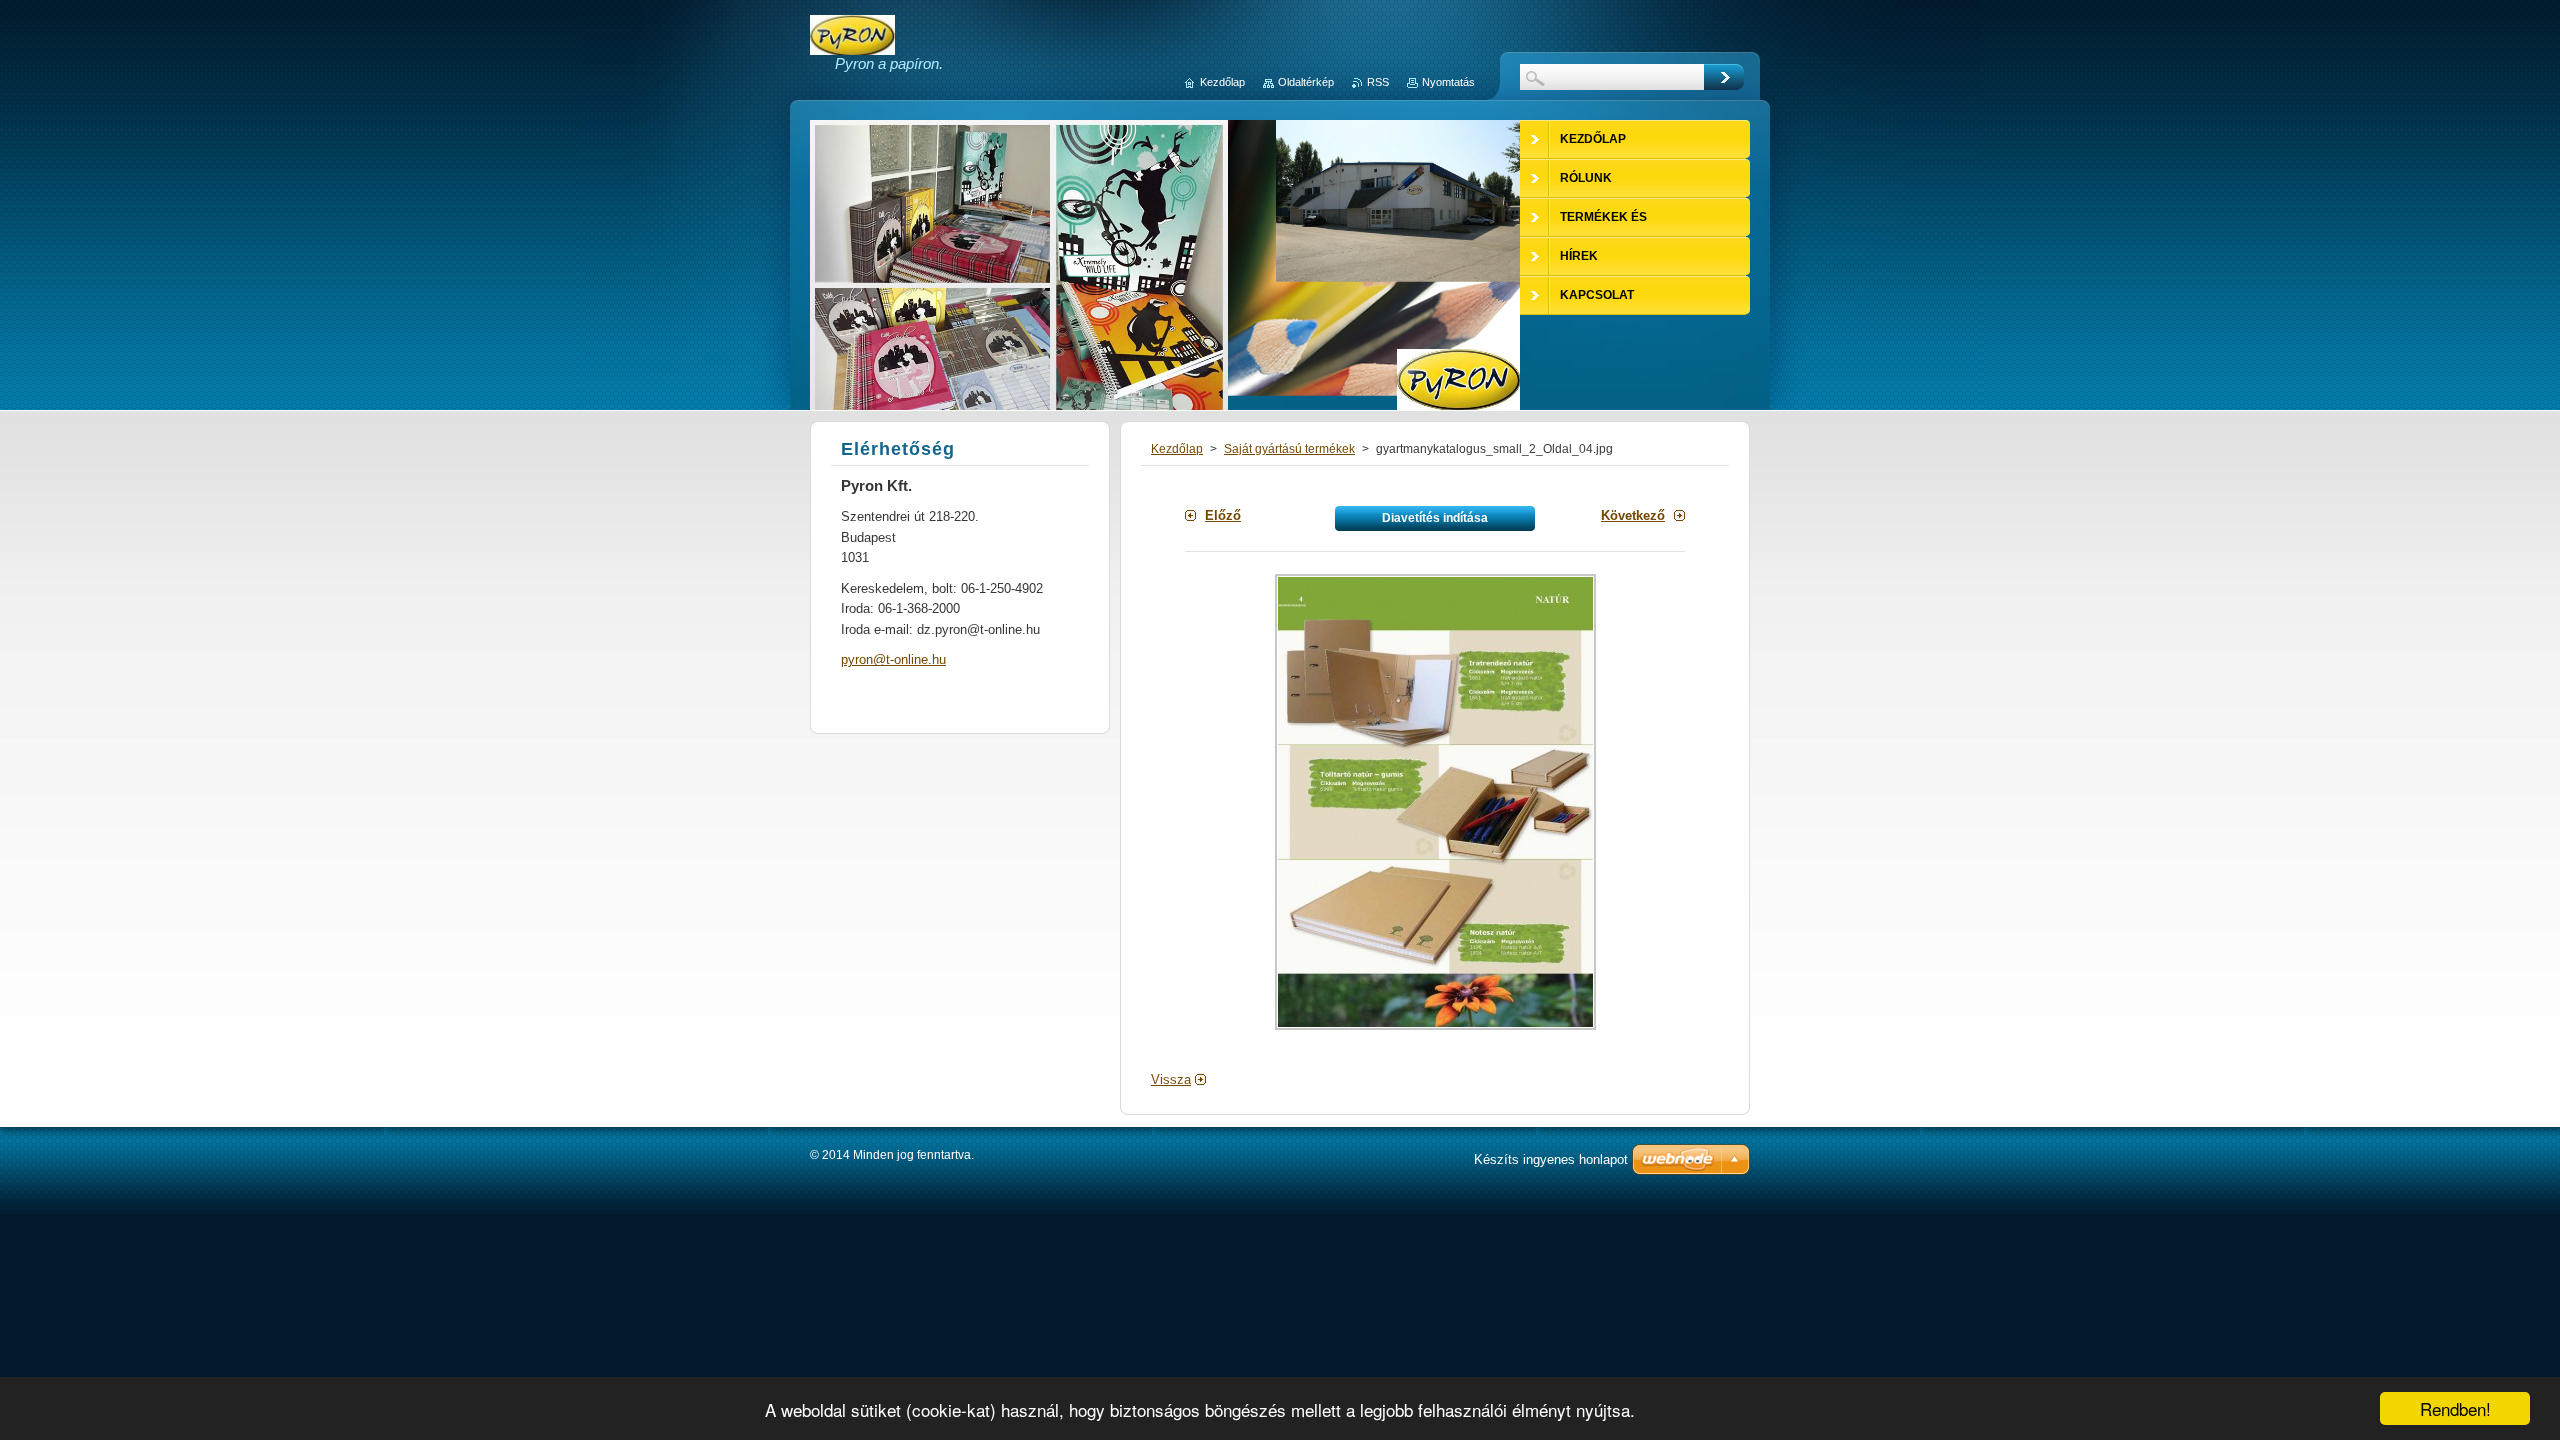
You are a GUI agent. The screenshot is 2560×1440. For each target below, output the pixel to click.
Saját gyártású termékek (1289, 449)
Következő (1633, 515)
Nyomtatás (1448, 82)
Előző (1223, 515)
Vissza (1171, 1079)
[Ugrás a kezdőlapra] (852, 45)
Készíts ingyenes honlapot (1551, 1159)
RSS (1378, 82)
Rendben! (2455, 1408)
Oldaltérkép (1306, 82)
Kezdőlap (1177, 449)
